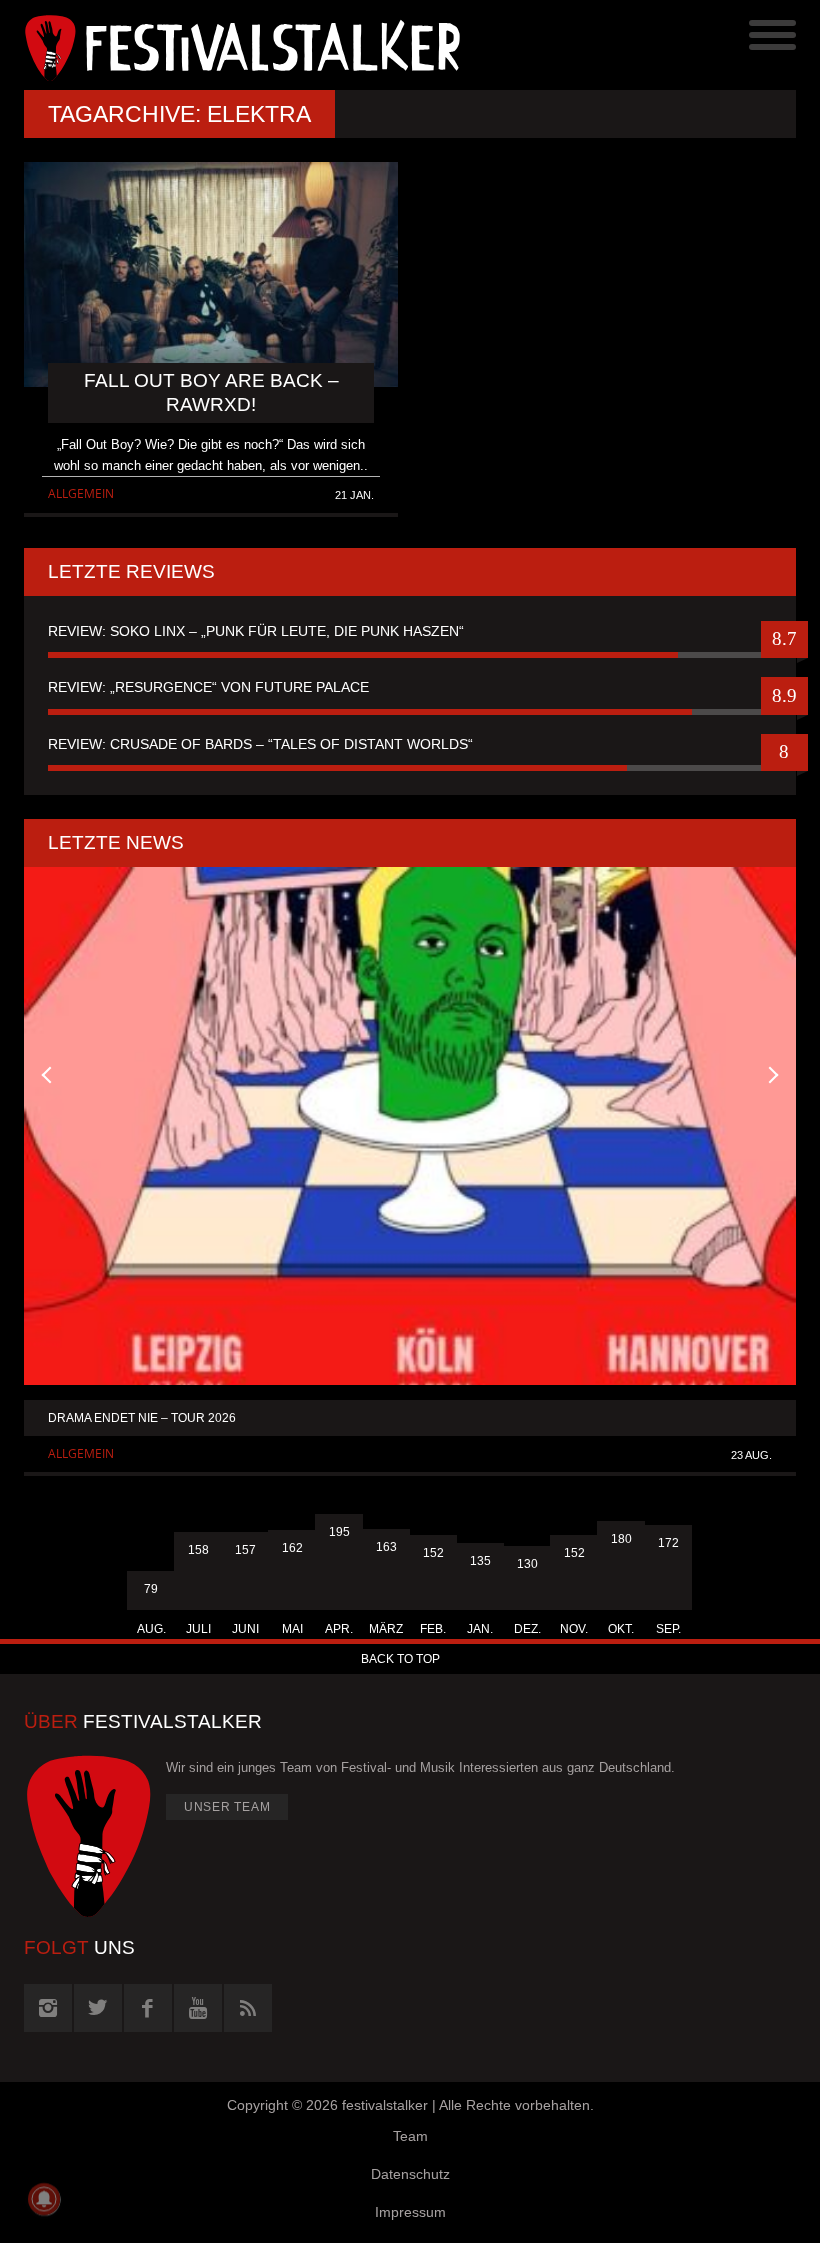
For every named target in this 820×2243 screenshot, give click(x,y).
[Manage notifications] (44, 2199)
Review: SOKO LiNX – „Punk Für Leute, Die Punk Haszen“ (256, 631)
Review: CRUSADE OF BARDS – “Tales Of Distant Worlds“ (260, 744)
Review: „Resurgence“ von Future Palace (208, 687)
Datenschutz (410, 2174)
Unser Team (227, 1807)
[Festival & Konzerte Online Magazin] (217, 45)
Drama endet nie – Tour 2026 (142, 1418)
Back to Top (400, 1659)
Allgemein (81, 493)
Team (410, 2136)
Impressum (410, 2212)
